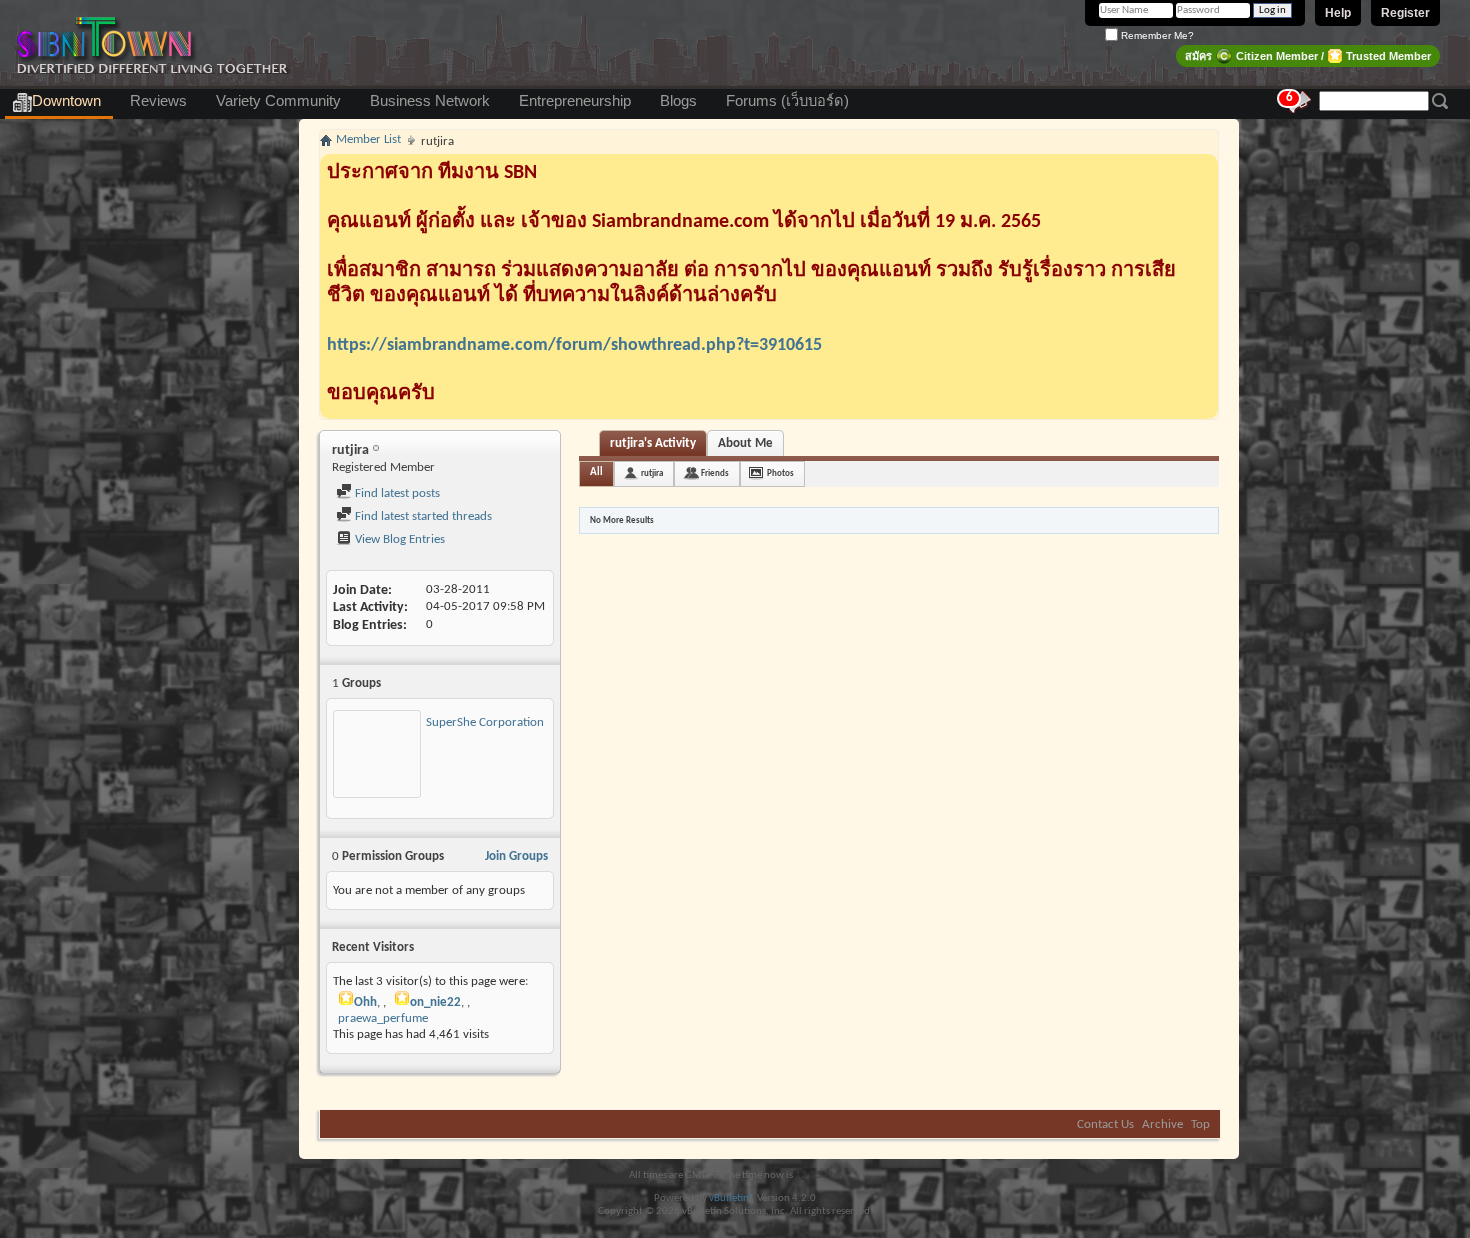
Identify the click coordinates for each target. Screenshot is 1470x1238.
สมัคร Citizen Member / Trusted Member (1308, 56)
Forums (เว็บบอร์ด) (787, 101)
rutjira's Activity (653, 443)
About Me (745, 443)
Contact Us (1105, 1124)
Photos (780, 473)
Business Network (430, 101)
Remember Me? (1156, 35)
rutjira (652, 473)
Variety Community (278, 101)
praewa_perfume (383, 1018)
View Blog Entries (398, 539)
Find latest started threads (422, 516)
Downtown (66, 101)
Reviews (158, 101)
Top (1200, 1124)
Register (1405, 13)
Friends (715, 473)
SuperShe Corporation (485, 722)
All (596, 472)
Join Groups (516, 856)
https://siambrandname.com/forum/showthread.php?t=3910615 (574, 345)
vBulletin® (732, 1198)
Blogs (678, 101)
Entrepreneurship (575, 101)
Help (1338, 13)
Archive (1162, 1124)
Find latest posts (396, 493)
